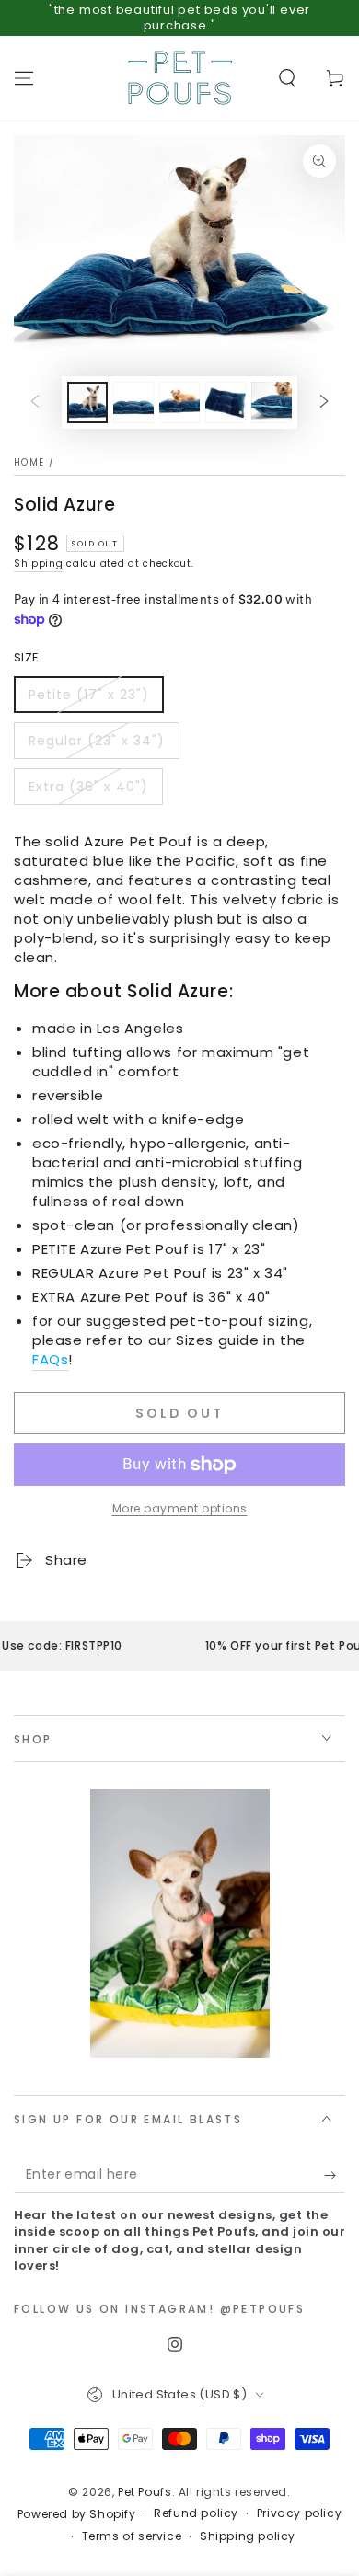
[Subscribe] (335, 2175)
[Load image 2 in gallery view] (133, 402)
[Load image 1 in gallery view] (87, 402)
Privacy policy (299, 2513)
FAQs (50, 1359)
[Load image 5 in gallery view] (272, 402)
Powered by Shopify (77, 2514)
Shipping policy (248, 2536)
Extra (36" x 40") (88, 787)
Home (29, 462)
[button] (287, 78)
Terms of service (132, 2536)
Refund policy (196, 2513)
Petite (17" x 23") (89, 695)
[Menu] (24, 78)
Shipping (39, 563)
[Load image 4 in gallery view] (226, 402)
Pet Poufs (145, 2492)
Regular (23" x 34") (97, 741)
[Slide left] (35, 402)
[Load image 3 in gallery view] (179, 402)
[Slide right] (324, 402)
